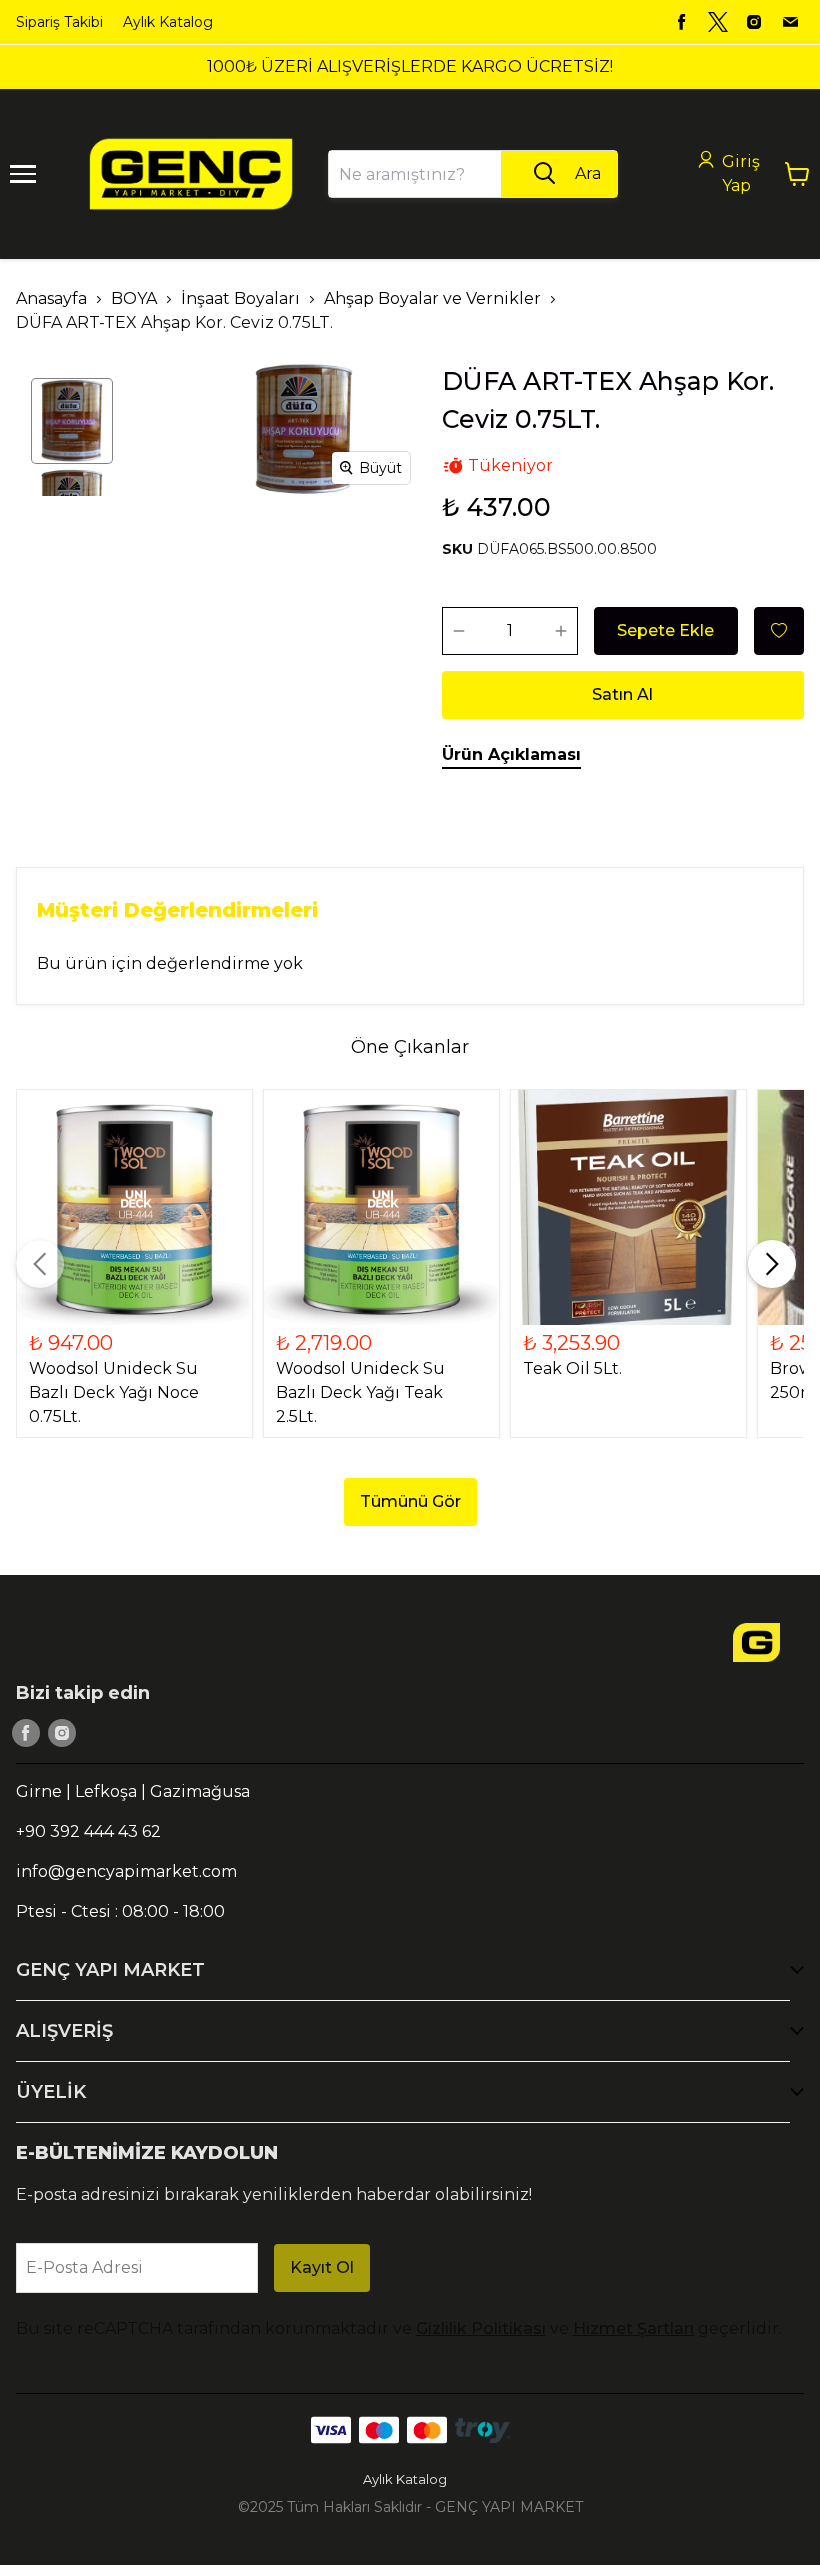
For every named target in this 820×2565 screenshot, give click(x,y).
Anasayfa (51, 298)
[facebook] (682, 22)
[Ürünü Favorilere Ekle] (779, 631)
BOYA (134, 298)
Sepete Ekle (665, 630)
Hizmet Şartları (633, 2328)
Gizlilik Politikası (481, 2328)
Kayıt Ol (322, 2267)
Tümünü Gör (410, 1501)
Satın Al (622, 694)
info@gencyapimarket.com (126, 1871)
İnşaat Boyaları (240, 298)
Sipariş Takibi (59, 22)
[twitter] (718, 22)
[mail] (790, 22)
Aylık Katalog (168, 22)
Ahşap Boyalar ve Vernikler (432, 298)
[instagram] (754, 22)
